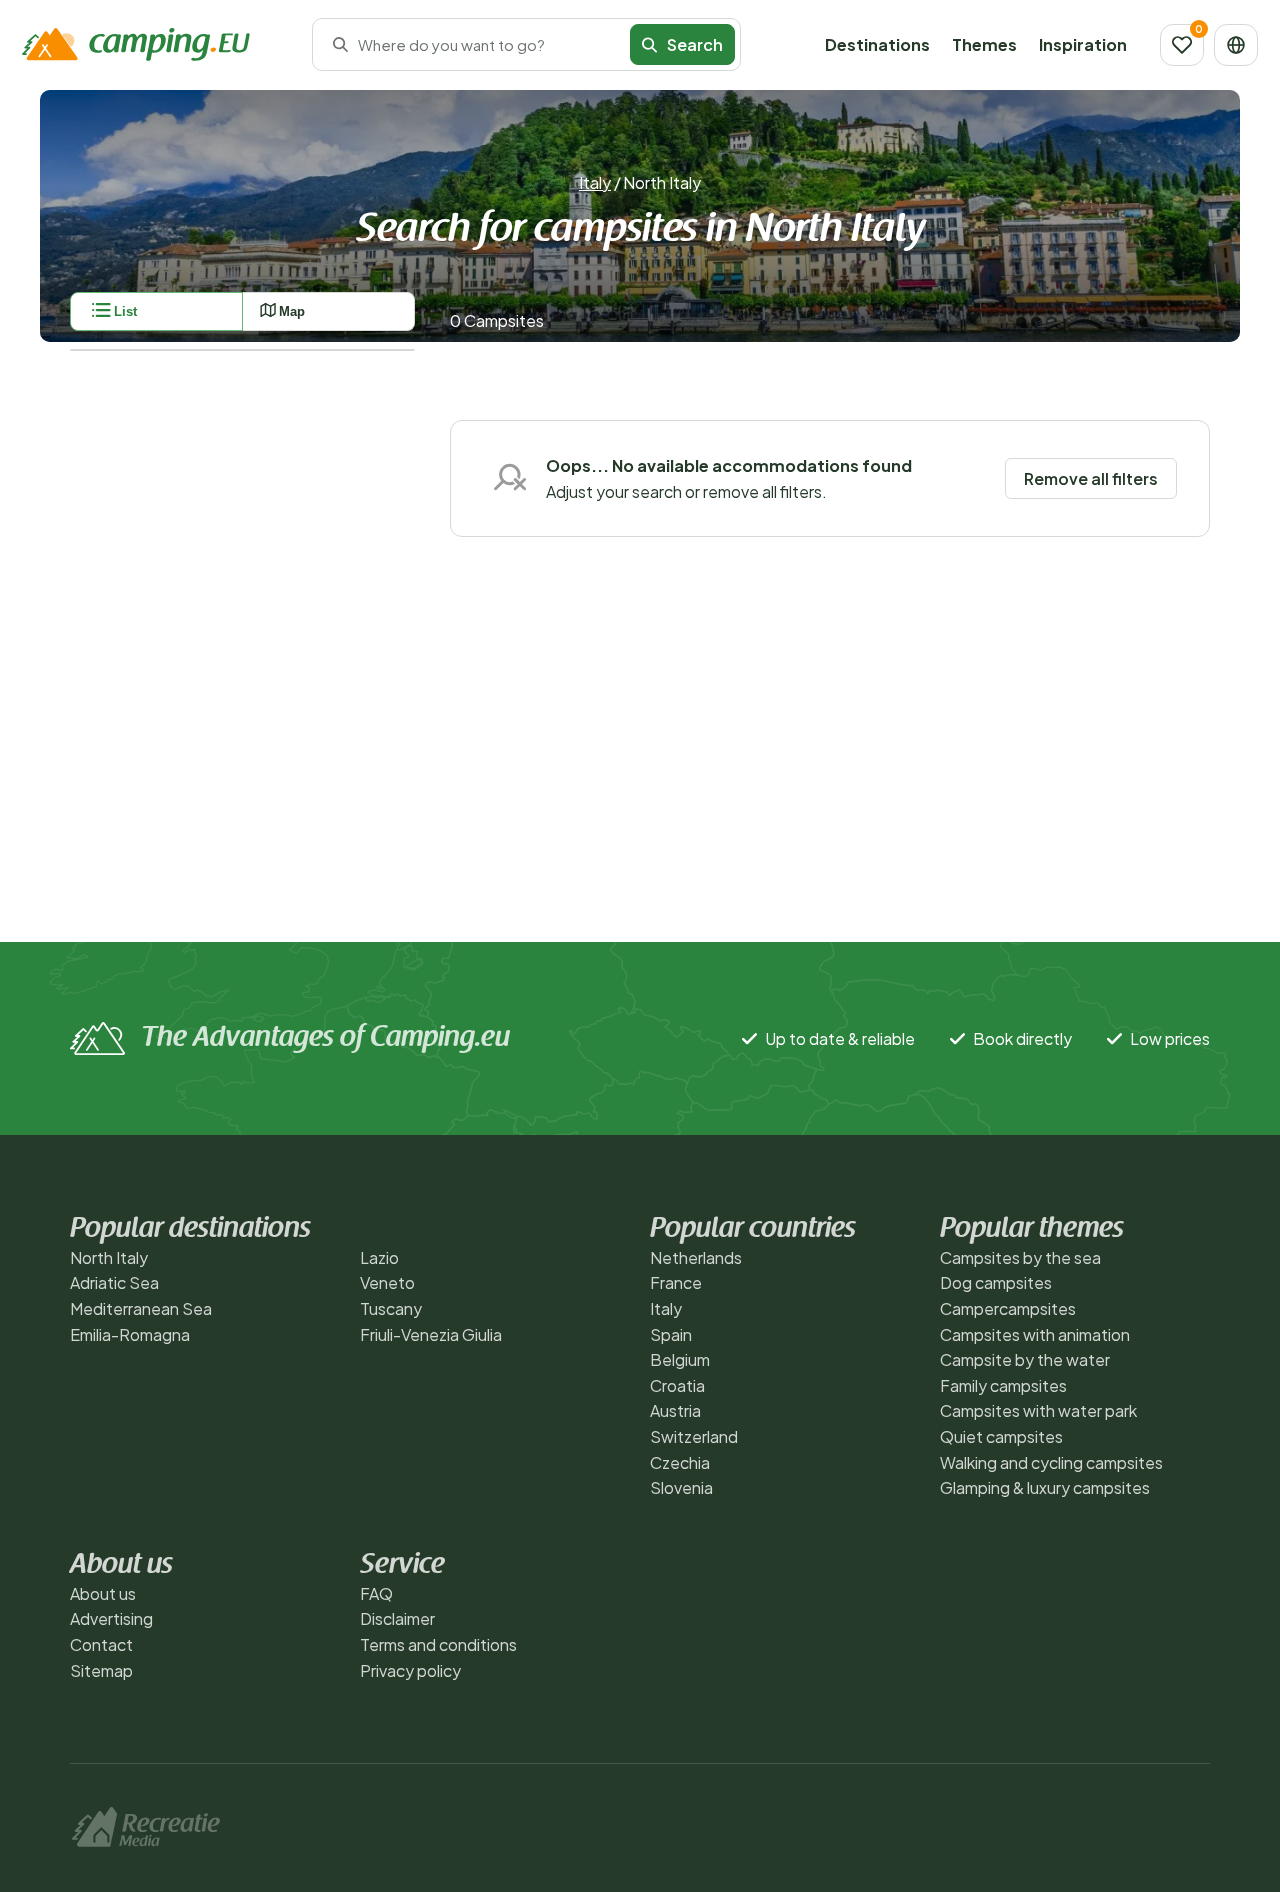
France (676, 1282)
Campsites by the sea (1020, 1257)
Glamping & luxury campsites (1045, 1487)
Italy (595, 182)
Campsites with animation (1035, 1334)
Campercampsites (1008, 1308)
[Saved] (1182, 45)
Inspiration (1083, 44)
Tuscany (391, 1308)
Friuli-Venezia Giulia (431, 1334)
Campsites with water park (1038, 1410)
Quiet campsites (1001, 1436)
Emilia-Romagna (130, 1334)
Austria (675, 1410)
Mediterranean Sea (141, 1308)
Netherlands (696, 1257)
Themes (984, 44)
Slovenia (681, 1487)
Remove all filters (1091, 478)
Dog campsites (996, 1282)
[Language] (1236, 45)
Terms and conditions (438, 1644)
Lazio (379, 1257)
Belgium (680, 1359)
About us (103, 1593)
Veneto (387, 1282)
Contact (101, 1644)
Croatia (677, 1385)
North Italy (109, 1257)
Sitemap (101, 1670)
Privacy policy (410, 1670)
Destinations (877, 44)
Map (292, 311)
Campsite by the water (1025, 1359)
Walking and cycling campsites (1051, 1462)
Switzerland (694, 1436)
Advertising (111, 1618)
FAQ (376, 1593)
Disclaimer (397, 1618)
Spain (671, 1334)
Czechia (680, 1462)
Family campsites (1003, 1385)
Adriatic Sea (114, 1282)
